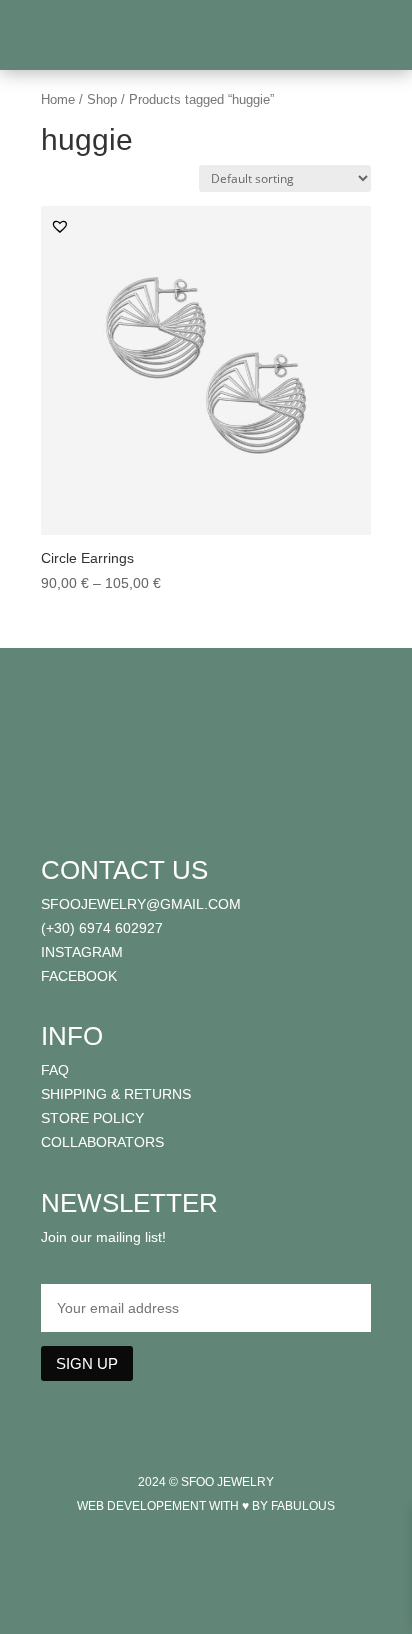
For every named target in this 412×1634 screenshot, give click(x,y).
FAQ (55, 1070)
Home (58, 99)
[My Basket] (370, 40)
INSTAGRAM (82, 952)
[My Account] (353, 40)
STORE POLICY (92, 1118)
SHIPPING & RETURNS (116, 1094)
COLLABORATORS (102, 1142)
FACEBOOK (79, 976)
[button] (60, 226)
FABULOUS (303, 1506)
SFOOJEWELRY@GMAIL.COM (141, 904)
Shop (102, 99)
